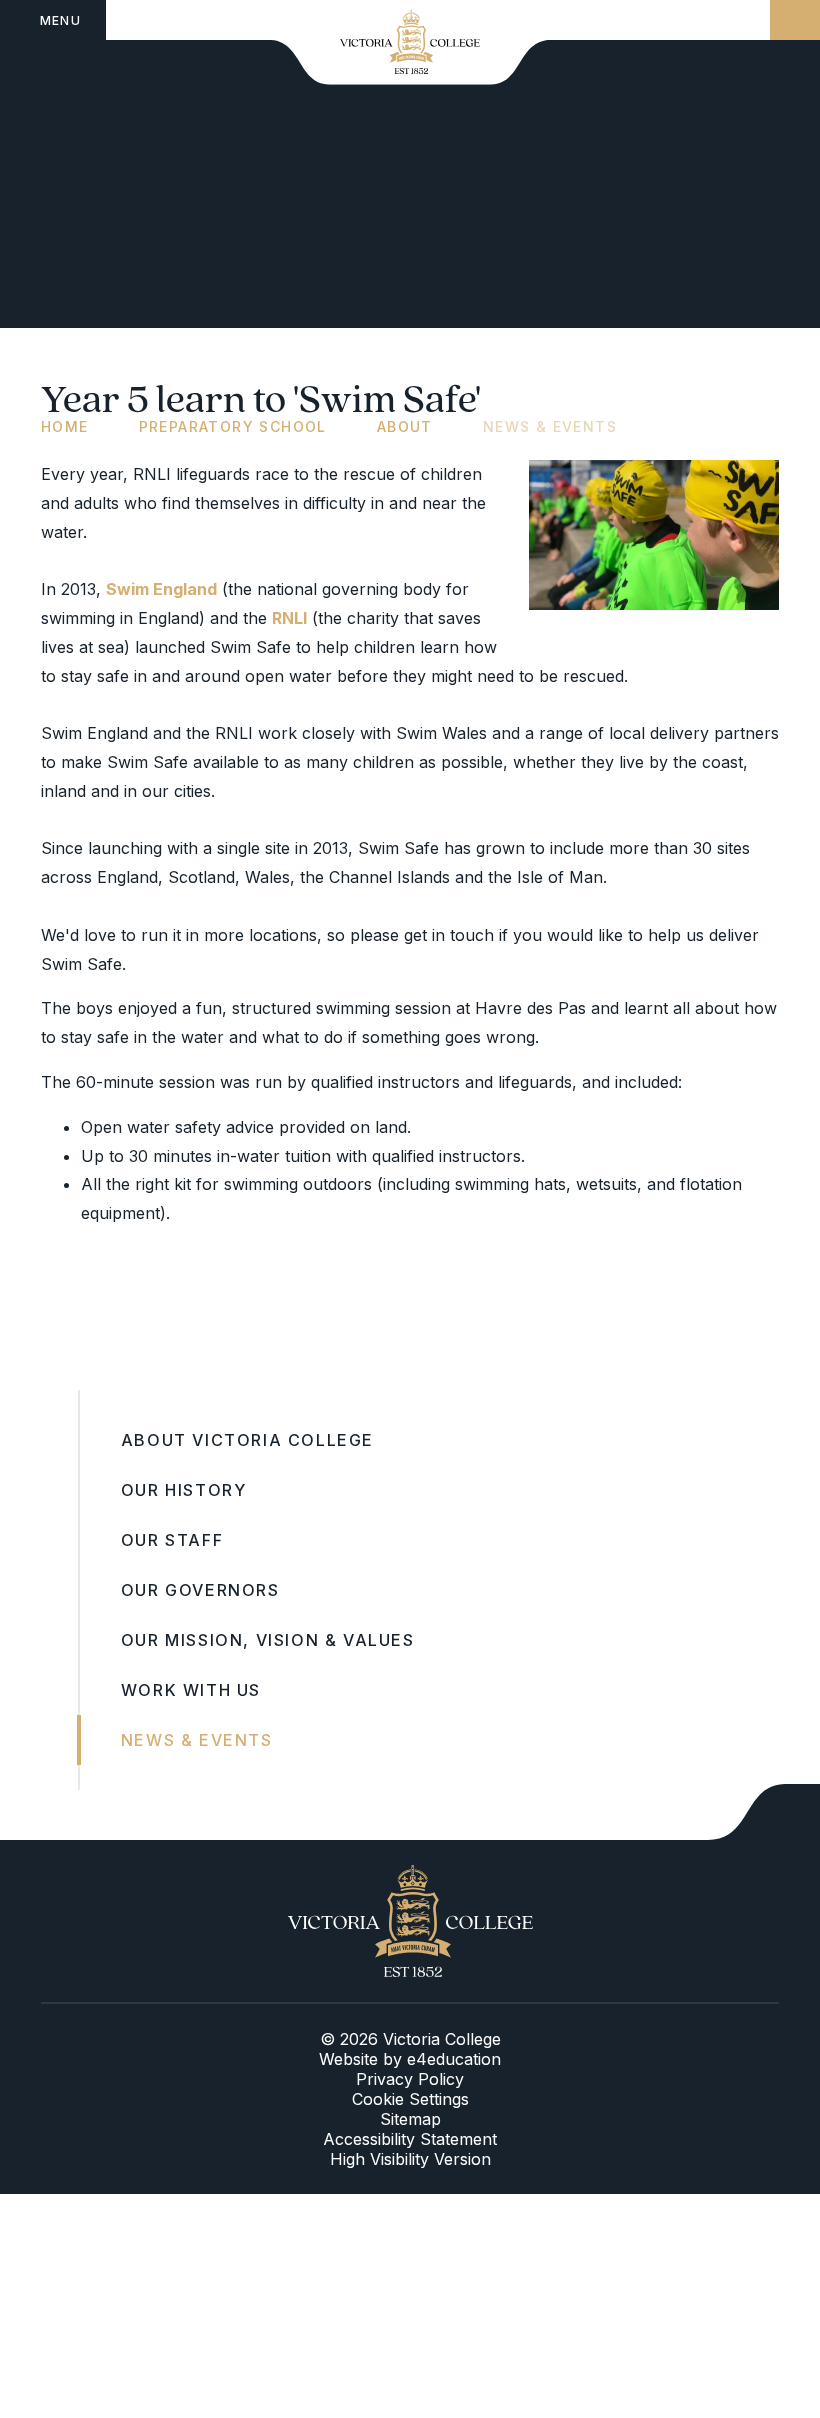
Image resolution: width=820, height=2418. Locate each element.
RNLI (289, 618)
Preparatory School (233, 426)
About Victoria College (247, 1440)
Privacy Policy (410, 2079)
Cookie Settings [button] (410, 2099)
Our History (184, 1490)
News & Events (550, 426)
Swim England (161, 589)
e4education (454, 2059)
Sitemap (410, 2119)
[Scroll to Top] (764, 1812)
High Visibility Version (410, 2159)
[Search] (795, 20)
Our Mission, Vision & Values (268, 1640)
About (405, 426)
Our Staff (172, 1540)
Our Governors (200, 1590)
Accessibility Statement (410, 2139)
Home (65, 426)
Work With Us (191, 1690)
